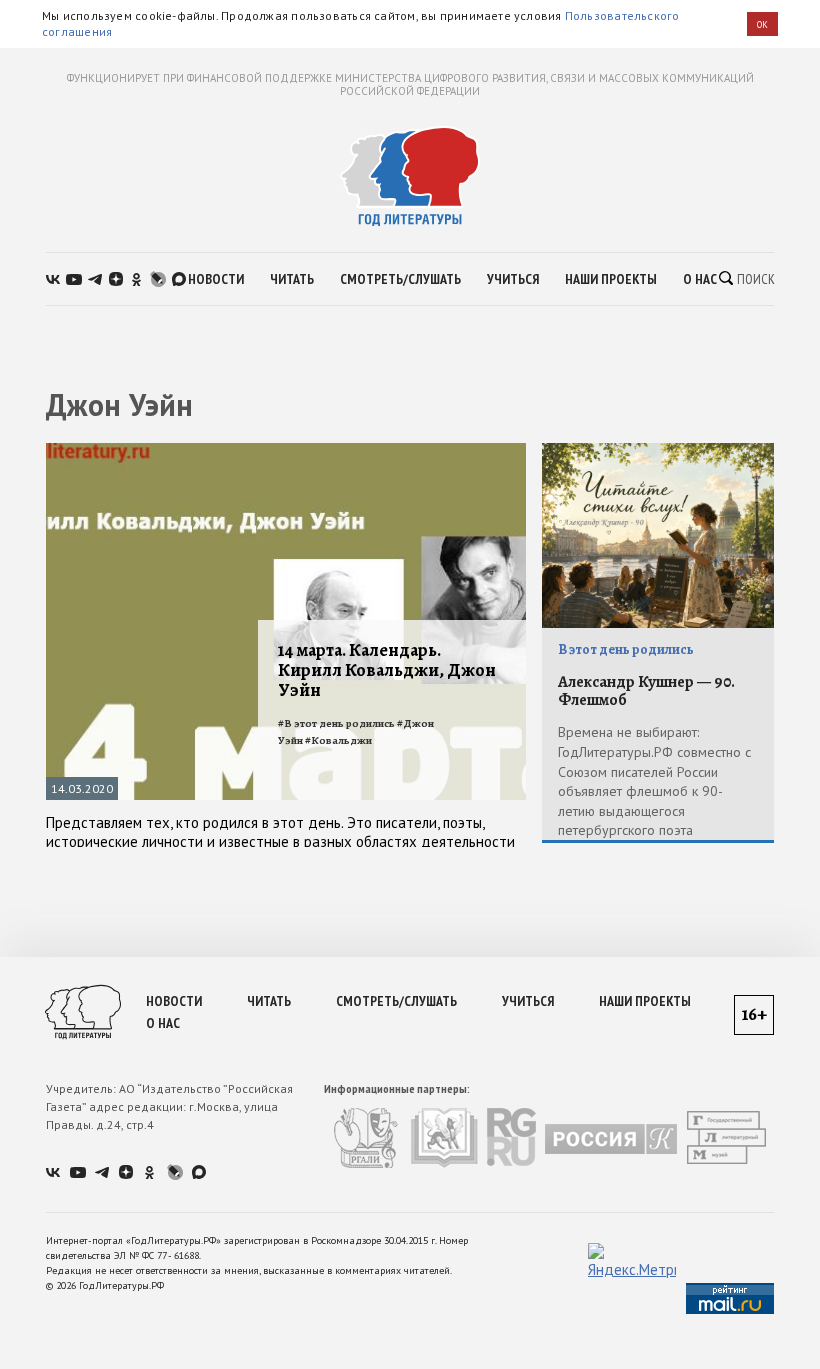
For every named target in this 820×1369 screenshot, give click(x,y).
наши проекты (611, 279)
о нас (700, 279)
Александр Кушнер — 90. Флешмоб (646, 691)
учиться (513, 279)
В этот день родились (626, 649)
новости (216, 279)
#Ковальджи (338, 740)
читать (292, 279)
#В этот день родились (336, 723)
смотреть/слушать (400, 279)
